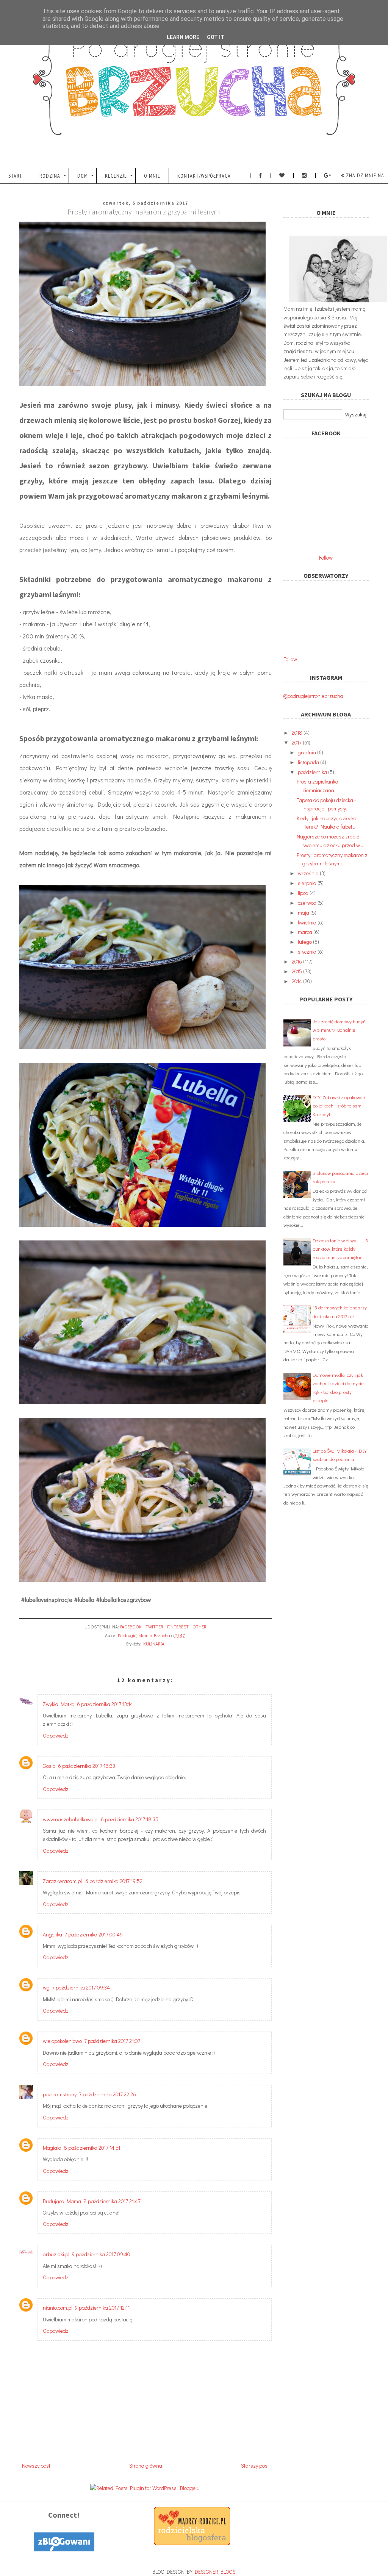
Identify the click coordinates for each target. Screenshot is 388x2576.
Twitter (154, 1627)
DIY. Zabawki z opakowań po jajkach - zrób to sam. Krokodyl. (339, 1106)
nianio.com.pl (58, 2308)
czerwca (308, 903)
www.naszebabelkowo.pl (71, 1819)
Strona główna (146, 2466)
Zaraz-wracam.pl (63, 1881)
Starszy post (255, 2466)
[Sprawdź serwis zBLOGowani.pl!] (64, 2549)
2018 (298, 733)
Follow (326, 558)
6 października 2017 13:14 (105, 1704)
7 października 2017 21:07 (112, 2041)
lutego (305, 942)
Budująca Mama (62, 2201)
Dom (83, 176)
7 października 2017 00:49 (94, 1934)
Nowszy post (36, 2466)
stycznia (308, 952)
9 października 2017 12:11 (102, 2308)
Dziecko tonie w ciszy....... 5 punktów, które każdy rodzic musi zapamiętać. (340, 1249)
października (313, 772)
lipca (304, 893)
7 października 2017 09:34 (81, 1987)
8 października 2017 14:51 (92, 2148)
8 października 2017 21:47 (112, 2201)
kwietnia (308, 922)
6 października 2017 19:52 (114, 1881)
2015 (297, 971)
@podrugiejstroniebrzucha (313, 696)
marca (306, 932)
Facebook (131, 1627)
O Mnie (152, 176)
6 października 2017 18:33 (87, 1766)
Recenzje (116, 176)
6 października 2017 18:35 (130, 1819)
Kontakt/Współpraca (204, 176)
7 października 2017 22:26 (107, 2094)
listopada (309, 762)
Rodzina (50, 176)
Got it (216, 37)
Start (15, 176)
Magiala (52, 2148)
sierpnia (308, 883)
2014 (297, 981)
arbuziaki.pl (56, 2254)
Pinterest (178, 1627)
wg (46, 1987)
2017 (297, 742)
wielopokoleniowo (62, 2041)
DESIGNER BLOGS (215, 2572)
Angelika (52, 1934)
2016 (297, 961)
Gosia (49, 1766)
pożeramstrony (60, 2094)
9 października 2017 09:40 (101, 2254)
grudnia (307, 752)
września (309, 873)
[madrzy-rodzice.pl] (192, 2543)
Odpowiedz (56, 1735)
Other (199, 1627)
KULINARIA (154, 1644)
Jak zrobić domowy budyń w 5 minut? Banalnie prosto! (339, 1030)
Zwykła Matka (59, 1704)
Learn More (183, 37)
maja (304, 913)
